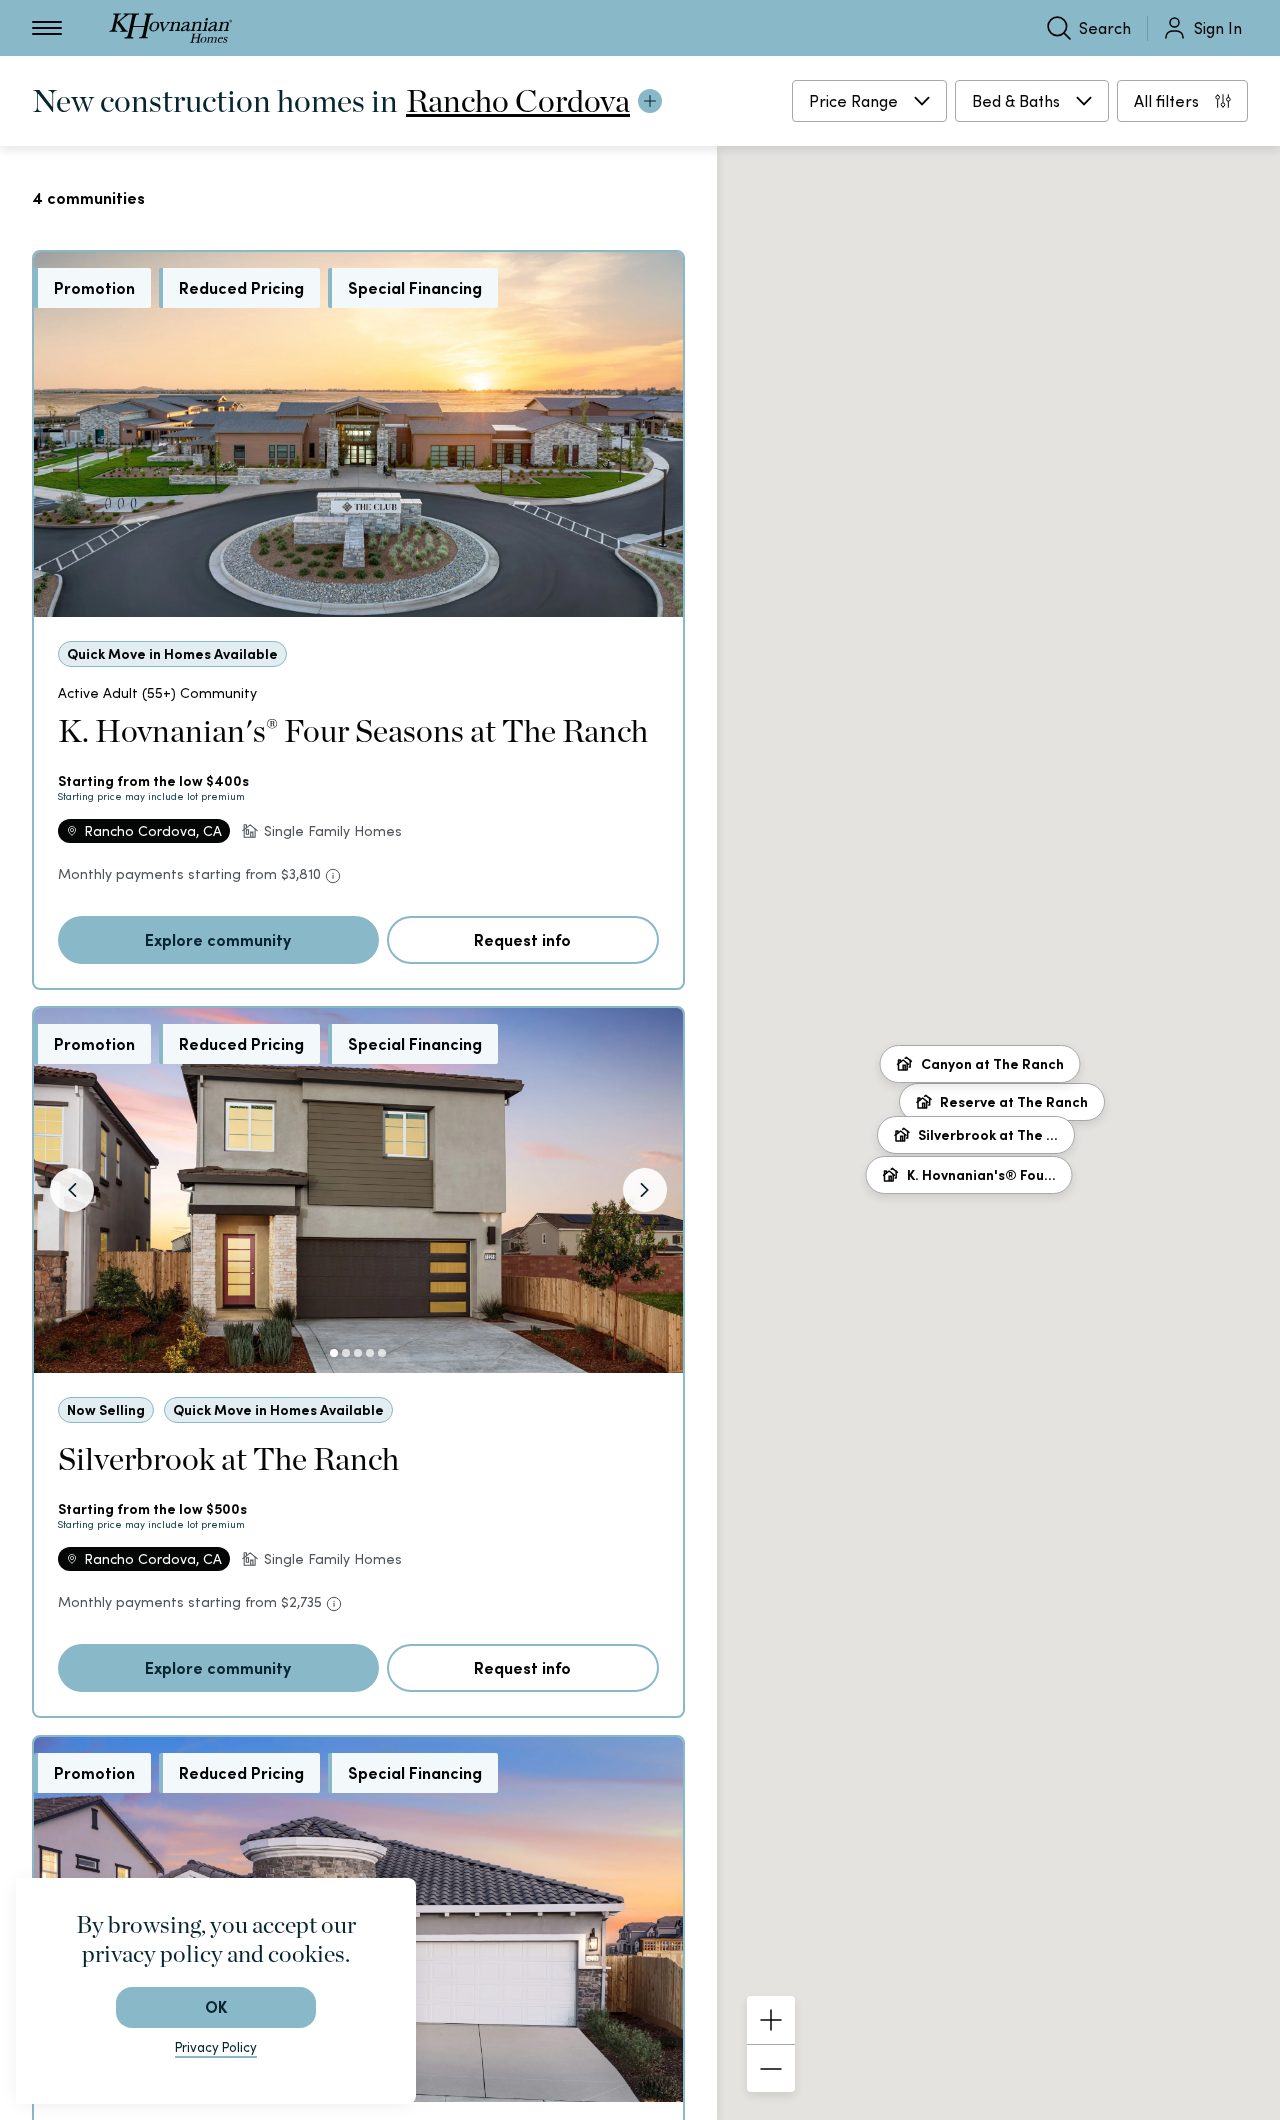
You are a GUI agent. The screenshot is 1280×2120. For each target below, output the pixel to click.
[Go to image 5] (382, 1353)
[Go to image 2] (346, 1353)
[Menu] (47, 28)
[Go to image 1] (334, 1353)
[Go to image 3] (358, 1353)
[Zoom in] (771, 2020)
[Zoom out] (771, 2068)
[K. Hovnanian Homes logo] (170, 28)
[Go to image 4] (370, 1353)
